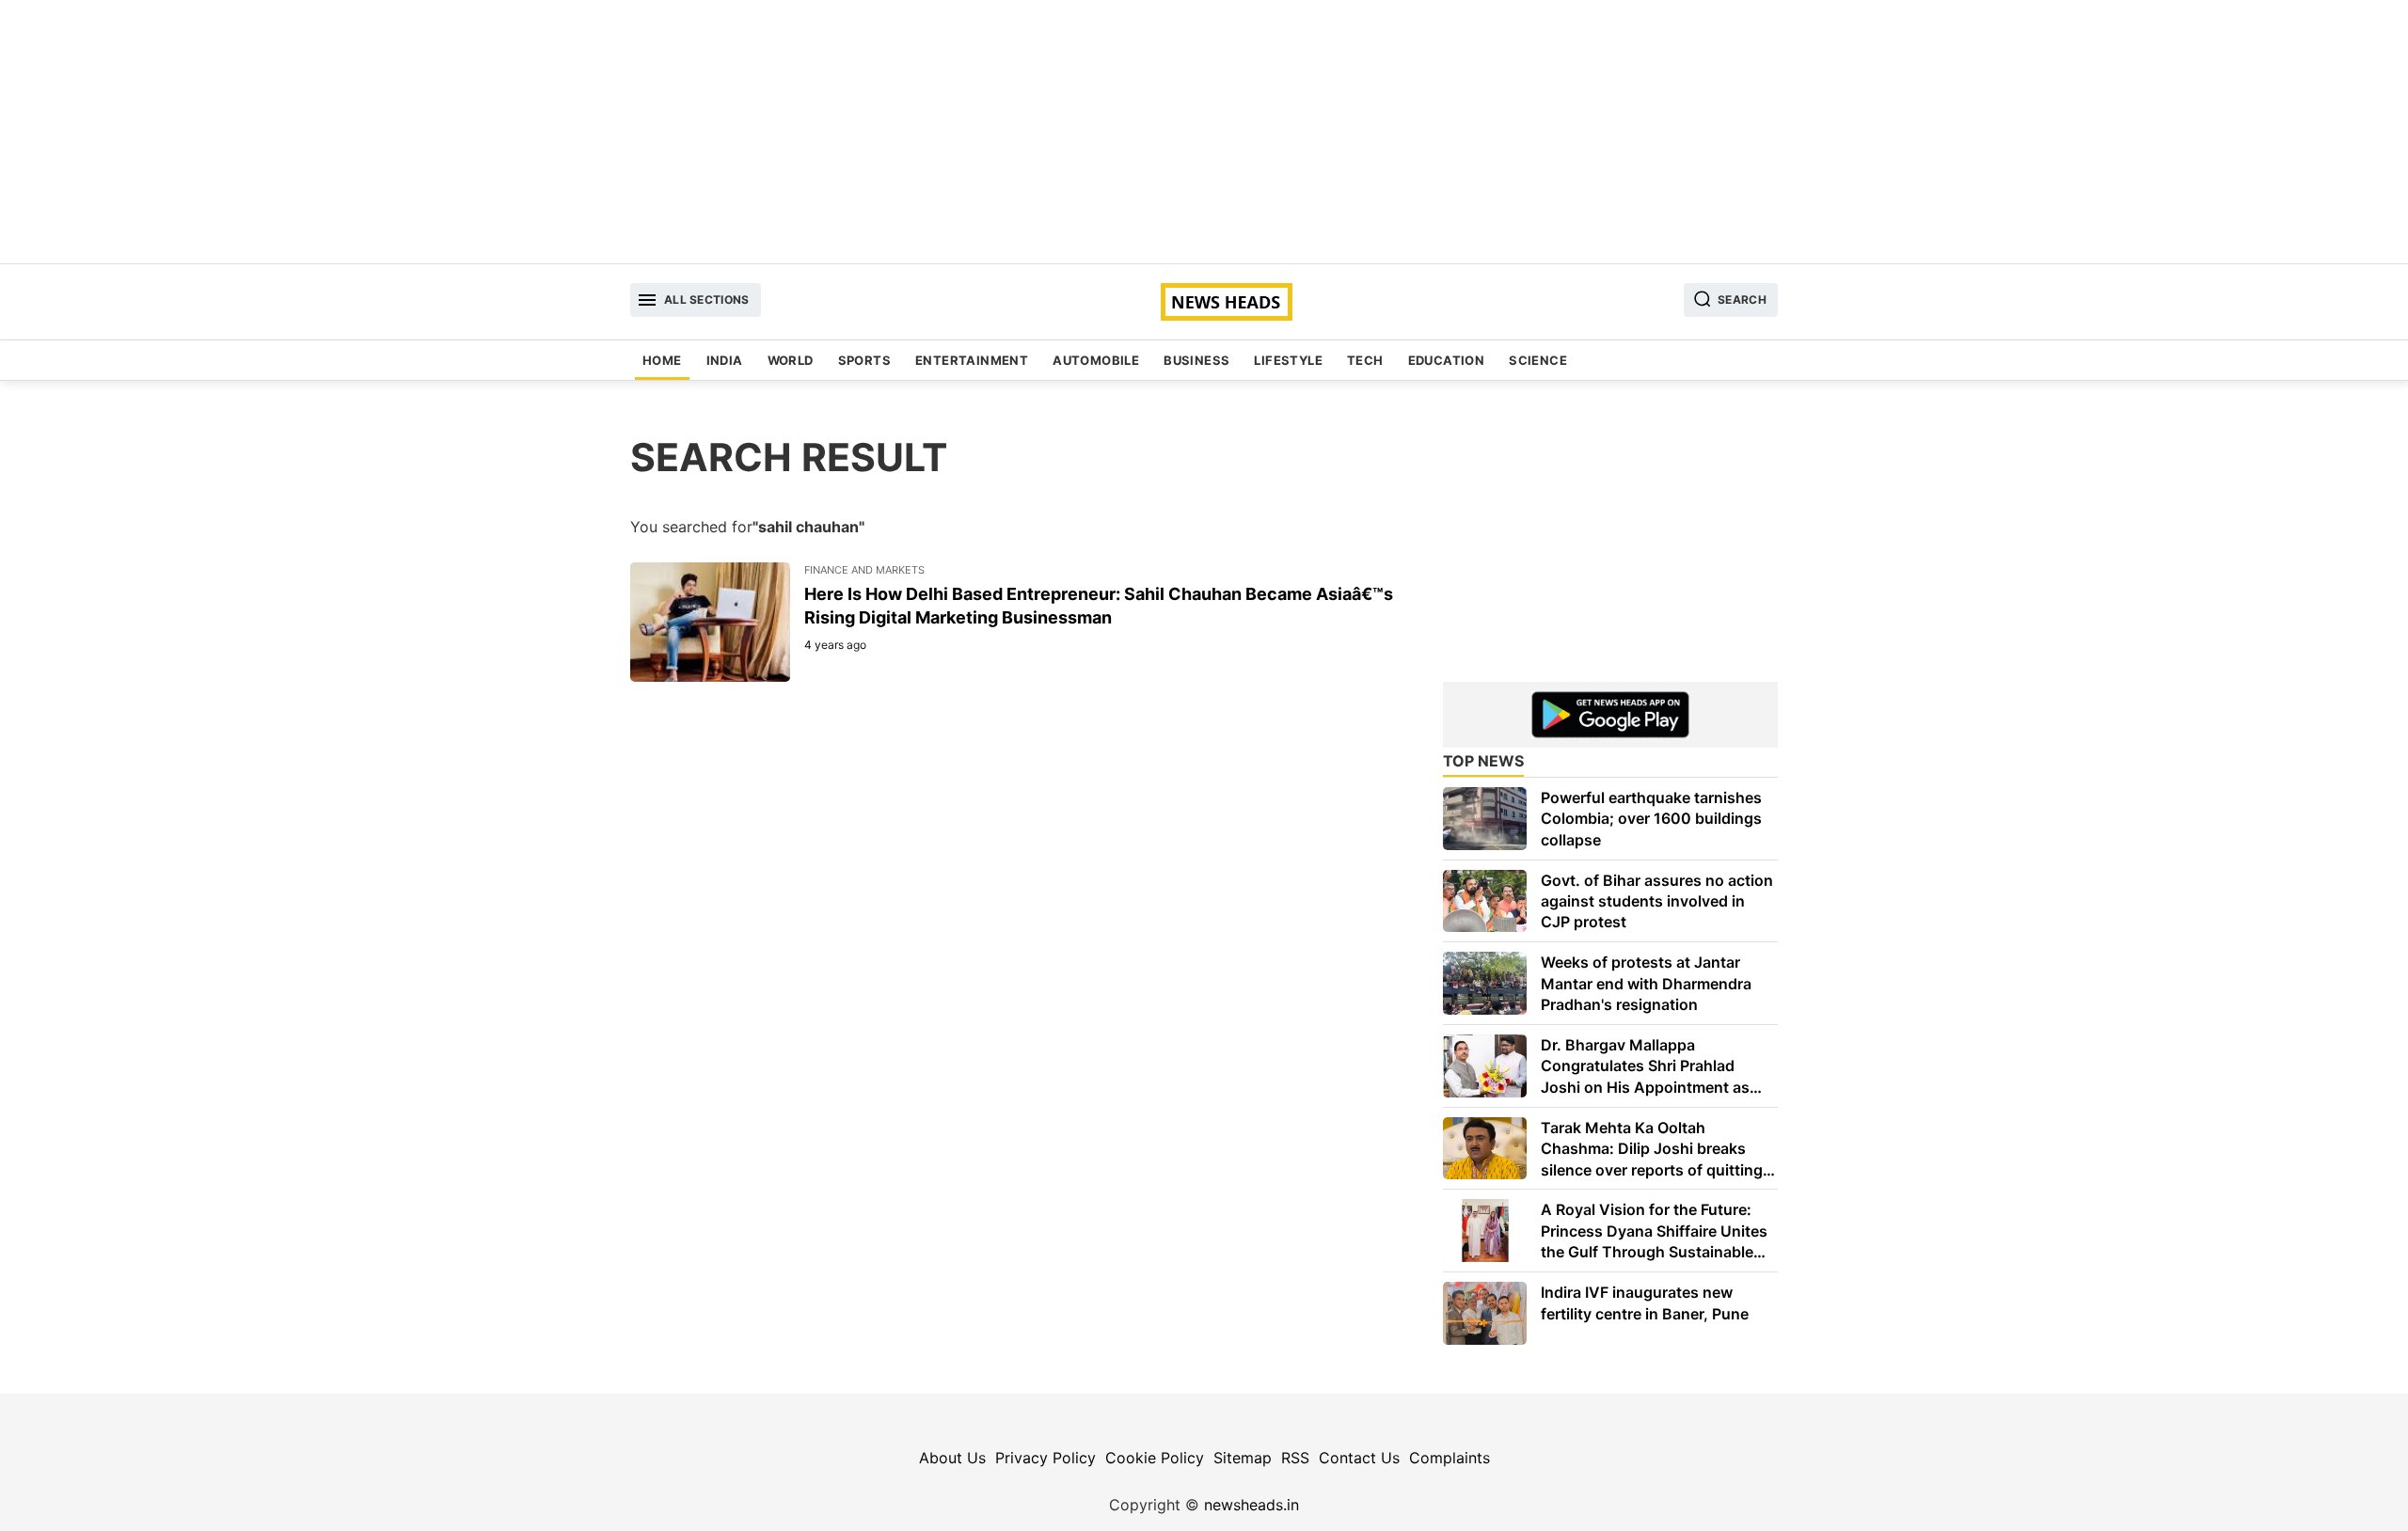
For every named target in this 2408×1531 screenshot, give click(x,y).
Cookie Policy (1155, 1458)
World (791, 360)
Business (1196, 360)
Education (1447, 360)
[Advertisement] (1204, 132)
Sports (864, 360)
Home (662, 360)
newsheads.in (1252, 1505)
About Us (952, 1458)
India (725, 360)
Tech (1365, 360)
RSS (1295, 1458)
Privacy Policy (1046, 1458)
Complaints (1450, 1458)
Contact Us (1359, 1458)
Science (1538, 360)
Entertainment (972, 360)
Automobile (1096, 360)
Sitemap (1243, 1458)
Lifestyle (1288, 360)
